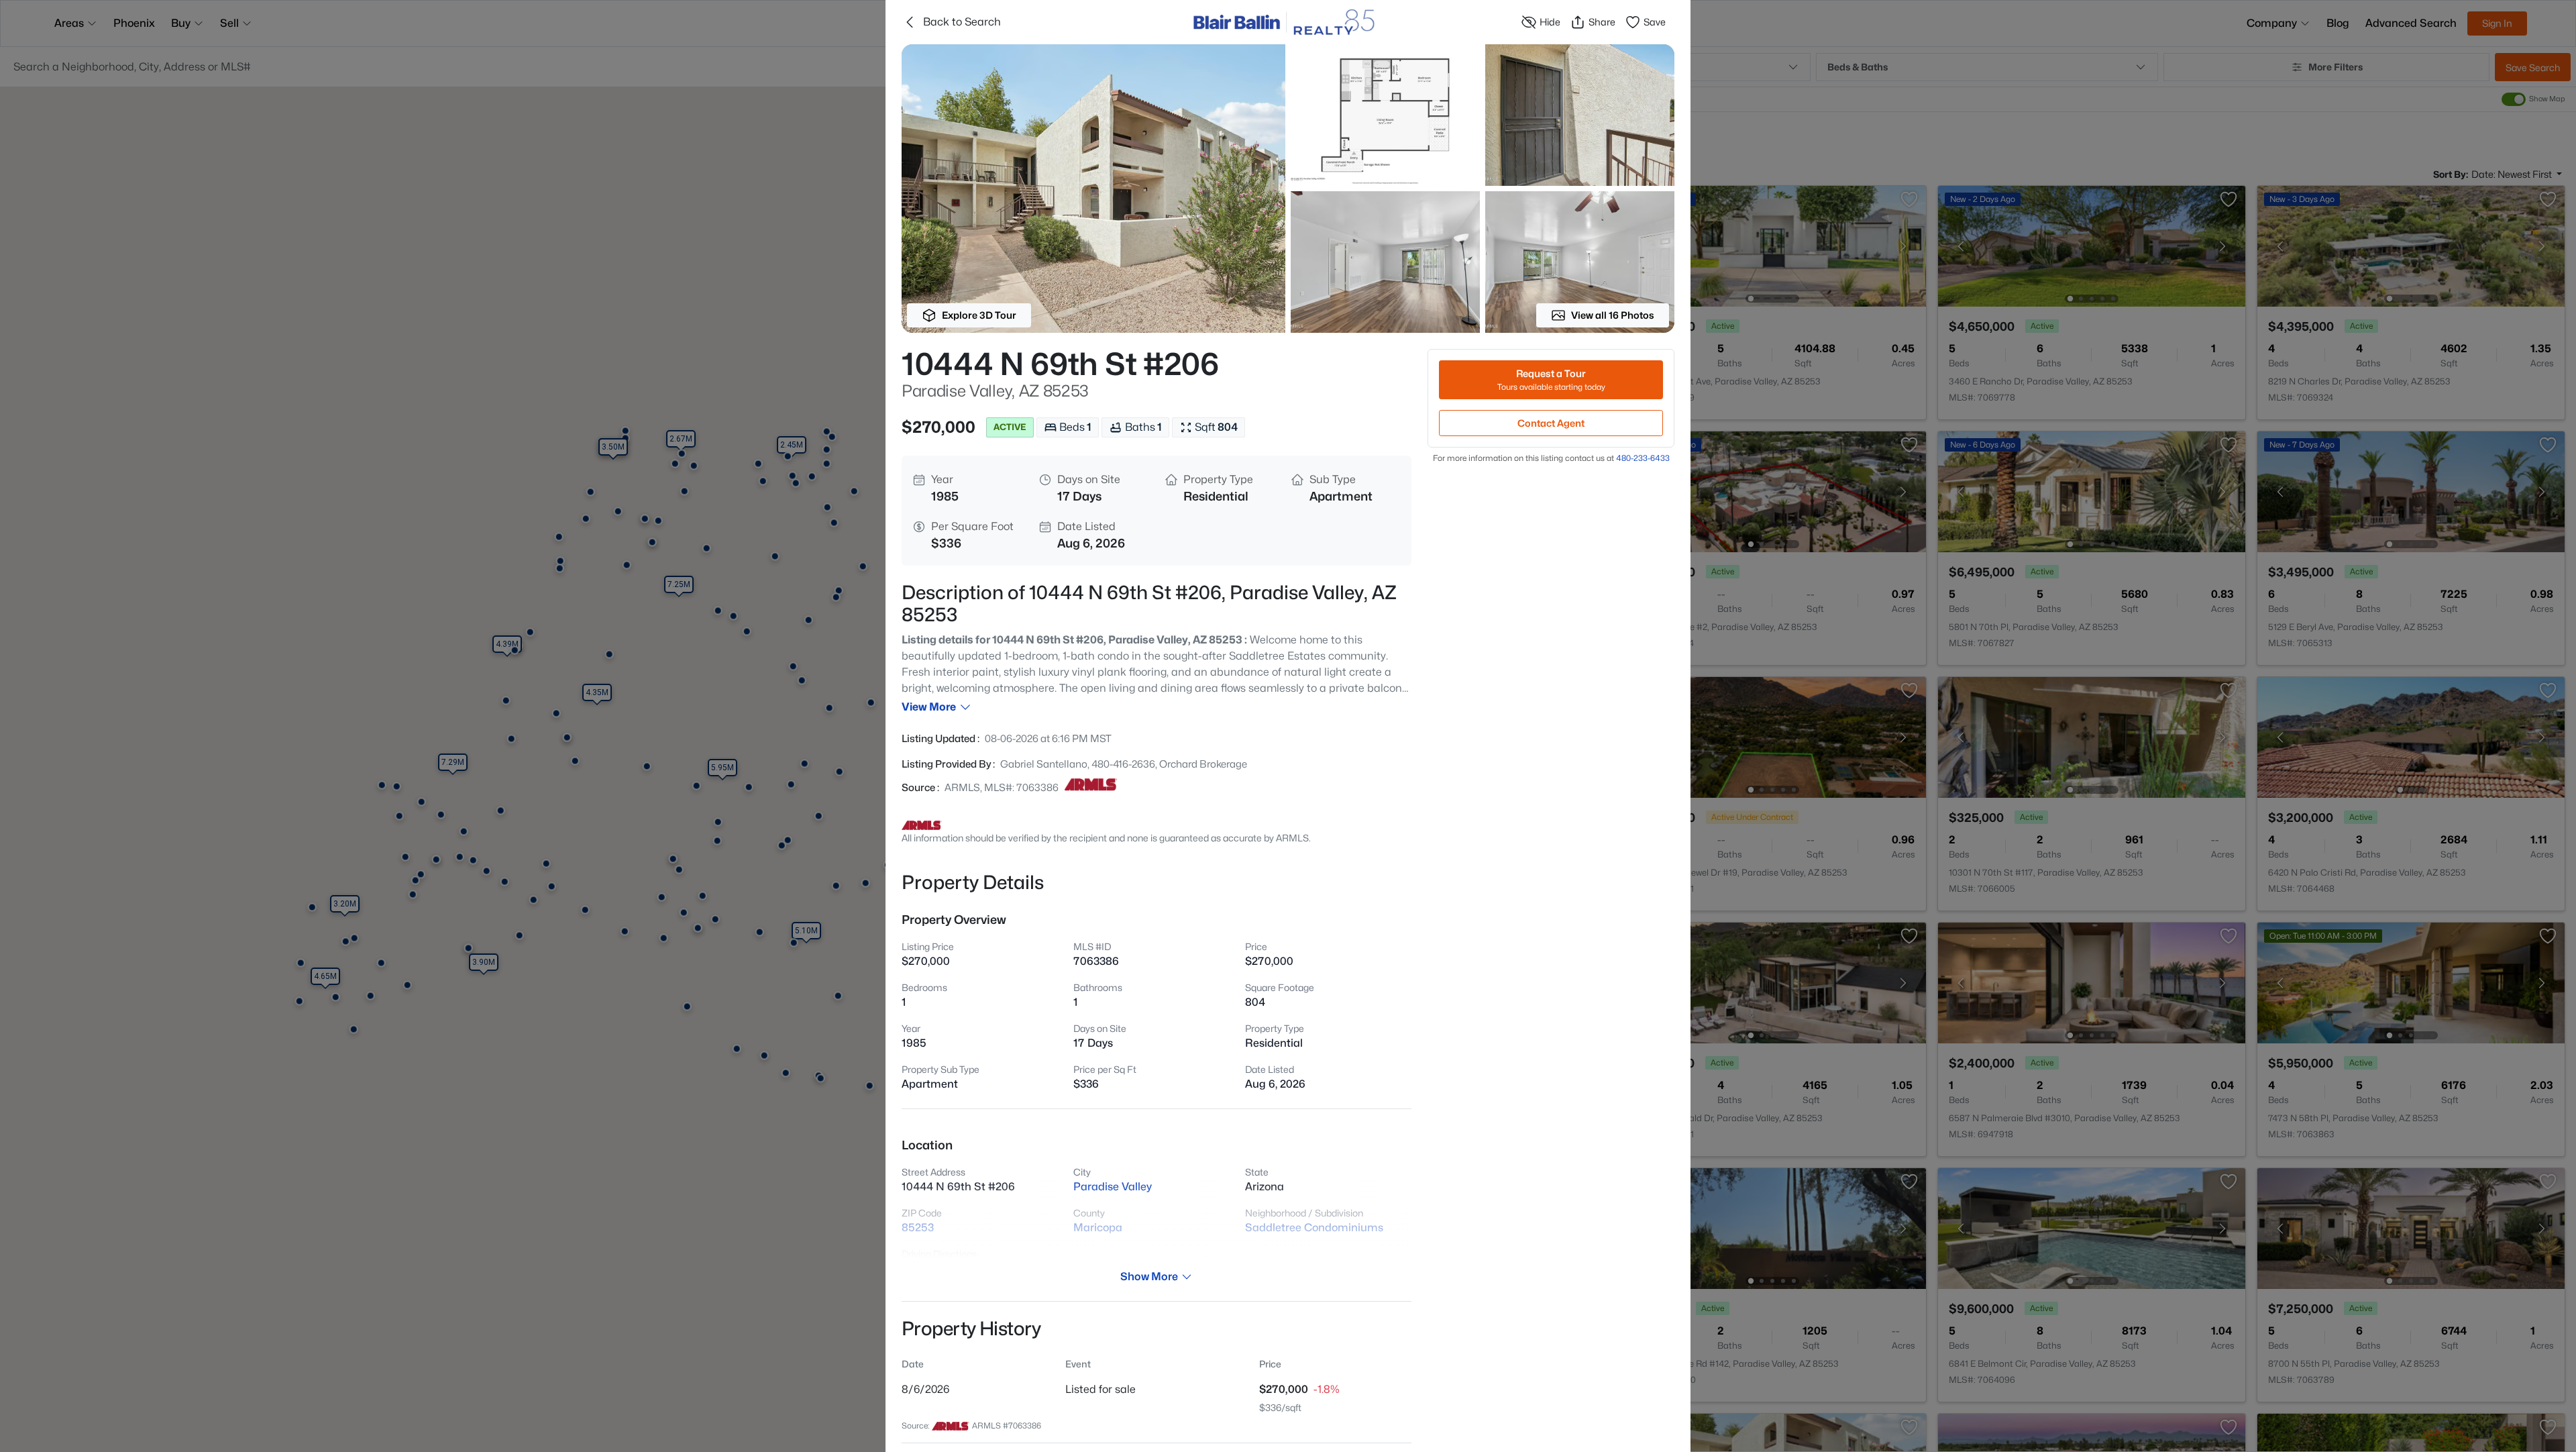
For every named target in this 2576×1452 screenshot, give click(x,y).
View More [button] (929, 707)
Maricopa (1098, 1228)
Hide (1550, 22)
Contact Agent (1551, 423)
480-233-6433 (1643, 458)
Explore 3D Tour (979, 315)
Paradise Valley (1113, 1187)
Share (1602, 22)
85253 (918, 1228)
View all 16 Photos (1613, 315)
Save (1655, 22)
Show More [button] (1149, 1277)
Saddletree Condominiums (1314, 1228)
